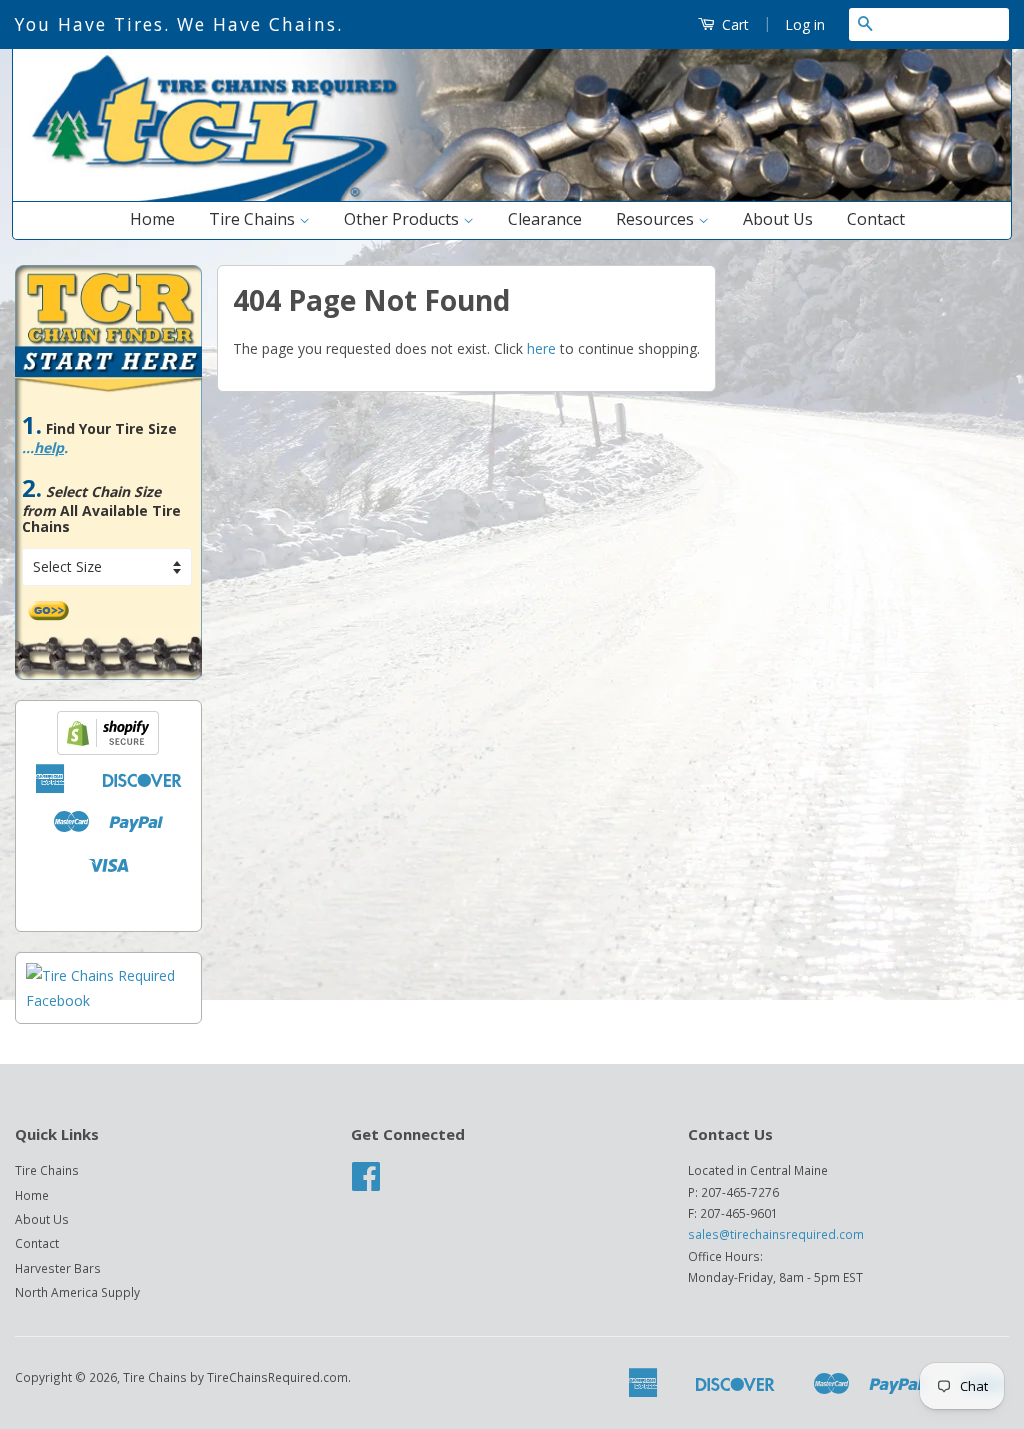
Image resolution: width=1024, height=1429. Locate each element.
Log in (805, 24)
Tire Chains (254, 219)
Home (152, 219)
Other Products (403, 219)
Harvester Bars (58, 1268)
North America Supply (77, 1292)
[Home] (512, 196)
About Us (778, 219)
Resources (657, 219)
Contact (876, 219)
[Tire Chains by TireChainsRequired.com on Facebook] (366, 1183)
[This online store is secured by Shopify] (108, 749)
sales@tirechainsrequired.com (776, 1234)
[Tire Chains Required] (108, 1000)
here (541, 348)
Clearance (545, 219)
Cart (733, 24)
